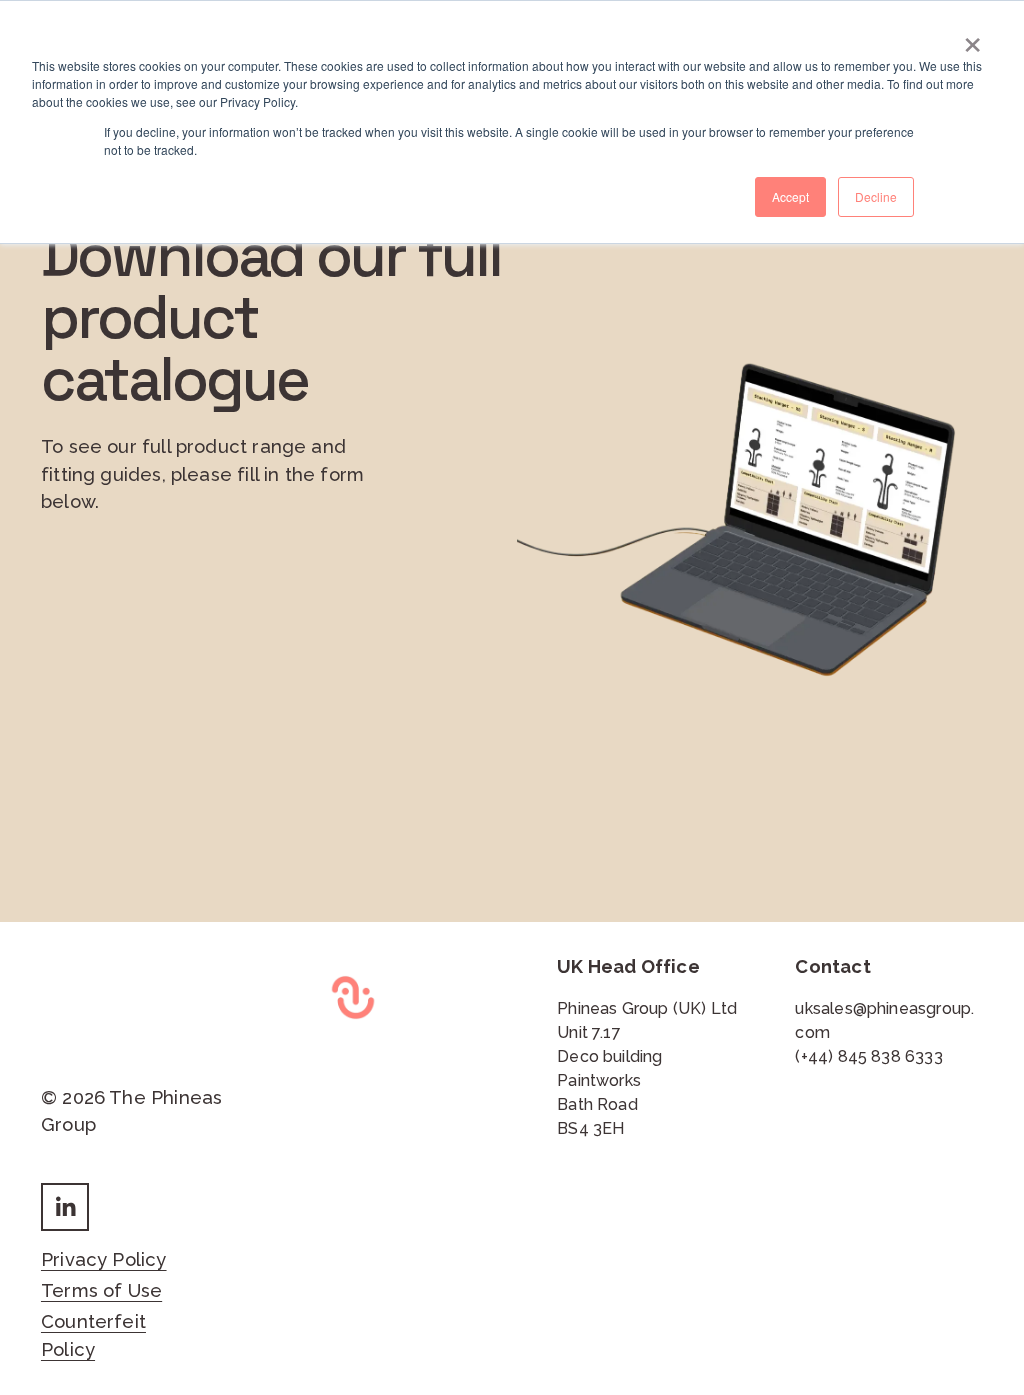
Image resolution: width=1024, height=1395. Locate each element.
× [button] (972, 38)
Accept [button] (790, 196)
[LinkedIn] (65, 1207)
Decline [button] (876, 196)
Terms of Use (101, 1290)
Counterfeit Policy (93, 1335)
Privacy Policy (104, 1259)
